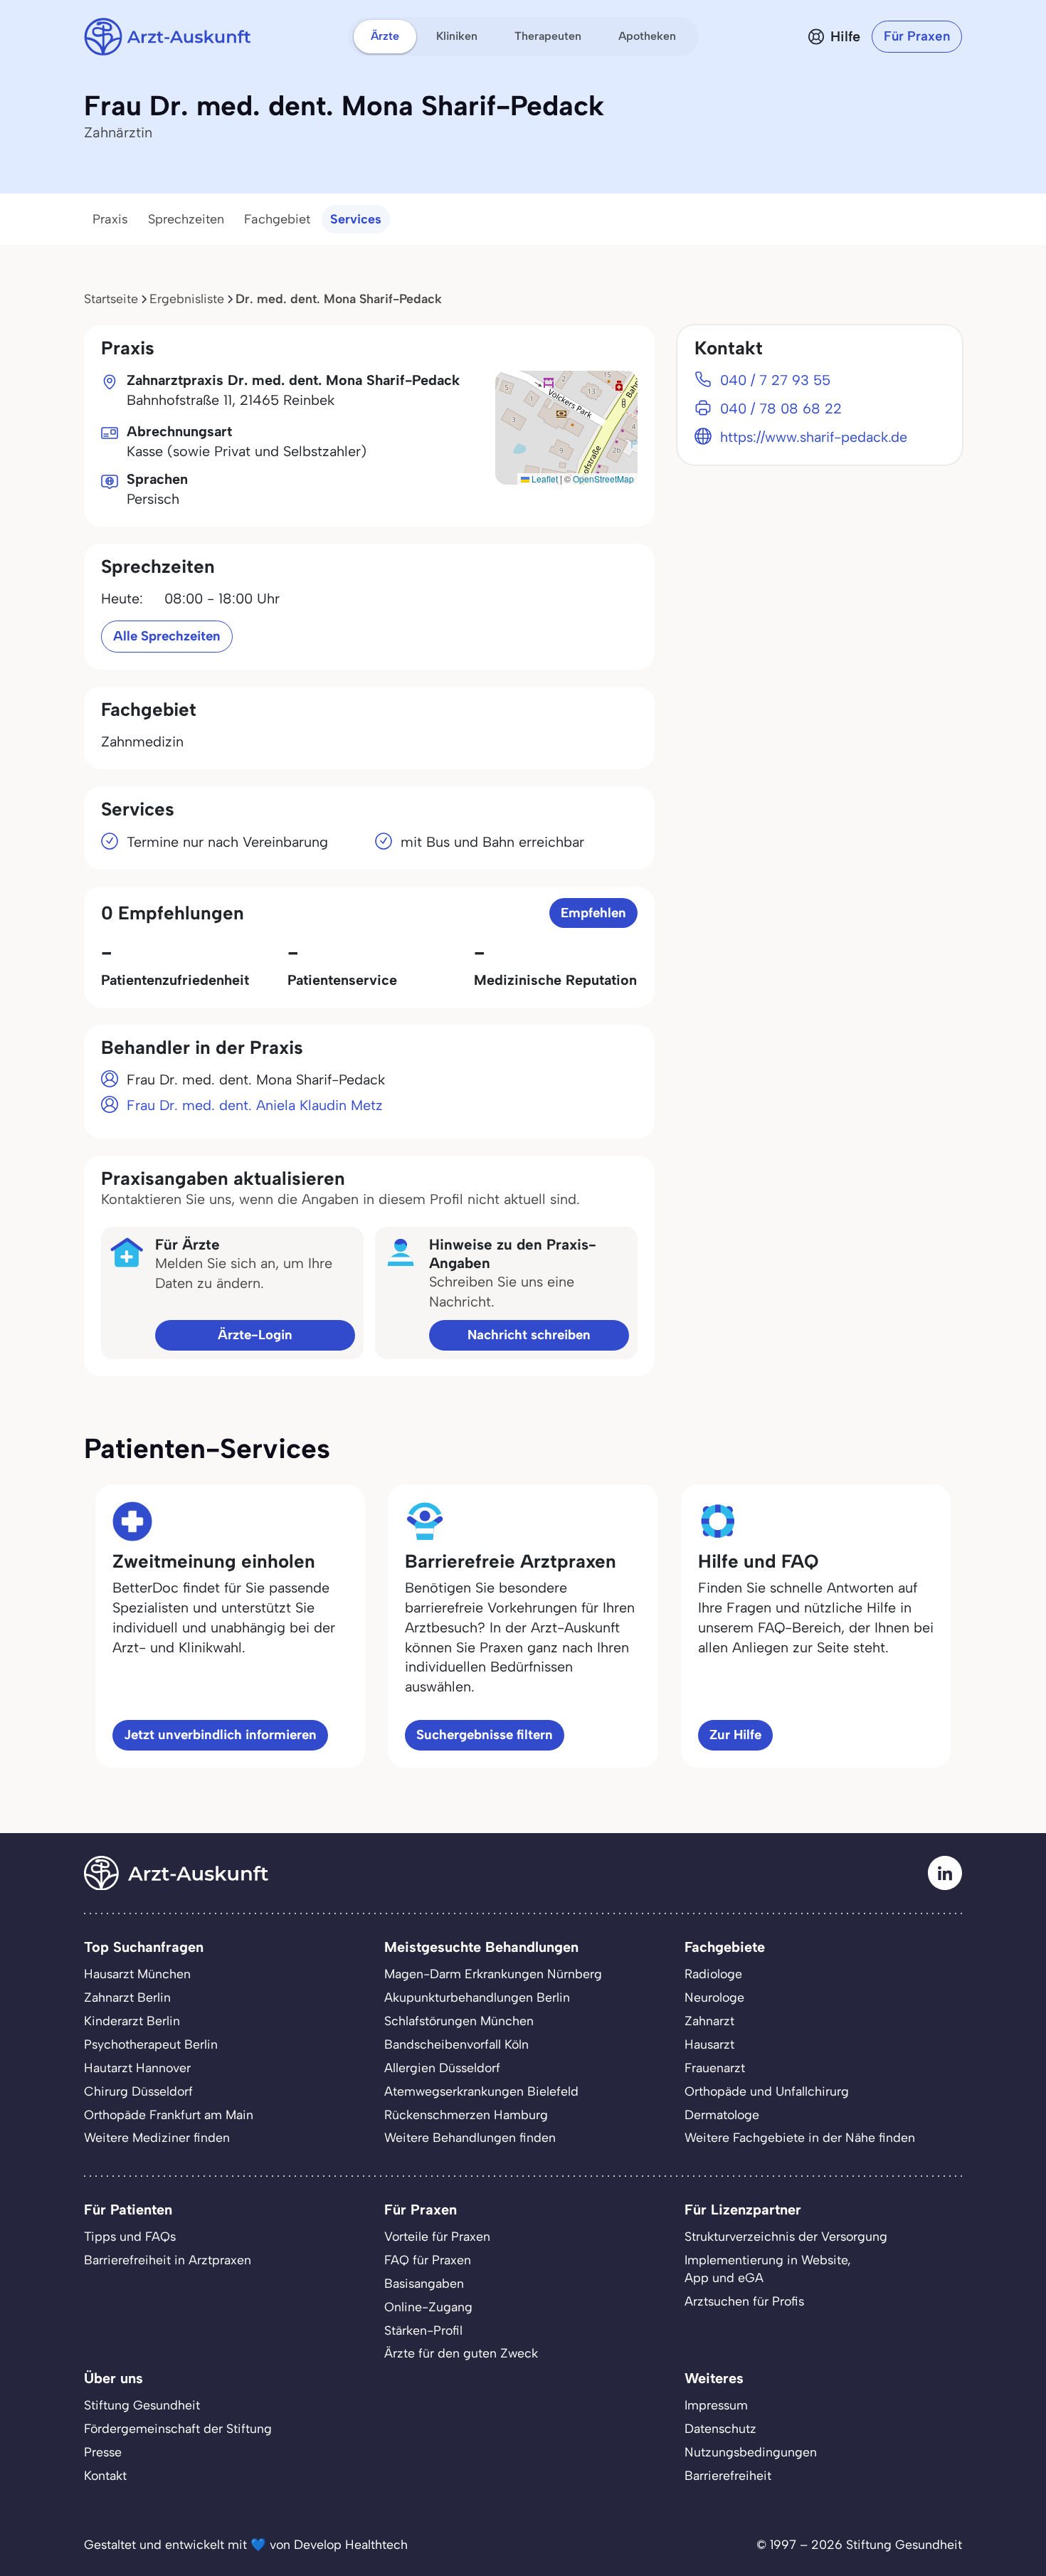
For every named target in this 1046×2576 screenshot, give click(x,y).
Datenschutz (720, 2428)
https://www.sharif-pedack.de (814, 437)
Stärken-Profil (423, 2330)
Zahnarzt (709, 2021)
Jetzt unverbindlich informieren (220, 1735)
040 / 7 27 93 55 (775, 380)
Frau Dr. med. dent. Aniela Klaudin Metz (255, 1105)
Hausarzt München (137, 1974)
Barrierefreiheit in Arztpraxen (168, 2260)
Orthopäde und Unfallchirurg (767, 2091)
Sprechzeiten (186, 219)
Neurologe (714, 1997)
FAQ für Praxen (428, 2260)
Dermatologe (722, 2115)
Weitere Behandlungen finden (470, 2137)
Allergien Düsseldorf (442, 2068)
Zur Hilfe (735, 1735)
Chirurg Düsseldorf (138, 2091)
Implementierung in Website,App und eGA (768, 2269)
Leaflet (544, 479)
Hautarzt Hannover (137, 2068)
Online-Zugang (428, 2307)
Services (356, 219)
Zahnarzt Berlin (127, 1997)
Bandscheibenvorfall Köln (456, 2044)
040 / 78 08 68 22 (781, 408)
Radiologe (713, 1974)
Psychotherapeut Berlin (151, 2044)
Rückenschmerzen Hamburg (466, 2115)
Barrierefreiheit (728, 2475)
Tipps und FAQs (130, 2236)
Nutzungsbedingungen (751, 2452)
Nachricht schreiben (529, 1335)
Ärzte (385, 36)
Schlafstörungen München (459, 2021)
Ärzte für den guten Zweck (461, 2353)
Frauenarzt (715, 2068)
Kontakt (105, 2475)
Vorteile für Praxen (437, 2236)
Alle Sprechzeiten (167, 636)
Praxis (110, 219)
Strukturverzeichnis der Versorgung (786, 2236)
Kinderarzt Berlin (132, 2021)
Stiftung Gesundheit (142, 2405)
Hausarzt (709, 2044)
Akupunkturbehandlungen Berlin (477, 1997)
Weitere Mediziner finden (157, 2137)
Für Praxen (917, 36)
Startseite (111, 299)
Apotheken (647, 36)
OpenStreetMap (603, 479)
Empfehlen (593, 913)
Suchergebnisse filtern (485, 1735)
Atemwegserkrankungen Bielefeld (481, 2091)
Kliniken (457, 36)
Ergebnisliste (187, 299)
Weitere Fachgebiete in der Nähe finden (800, 2137)
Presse (103, 2452)
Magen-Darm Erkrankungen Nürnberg (493, 1974)
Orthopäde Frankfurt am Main (169, 2115)
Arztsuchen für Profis (744, 2301)
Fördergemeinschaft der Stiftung (178, 2428)
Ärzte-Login (255, 1335)
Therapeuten (548, 36)
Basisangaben (424, 2283)
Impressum (716, 2405)
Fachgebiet (277, 219)
